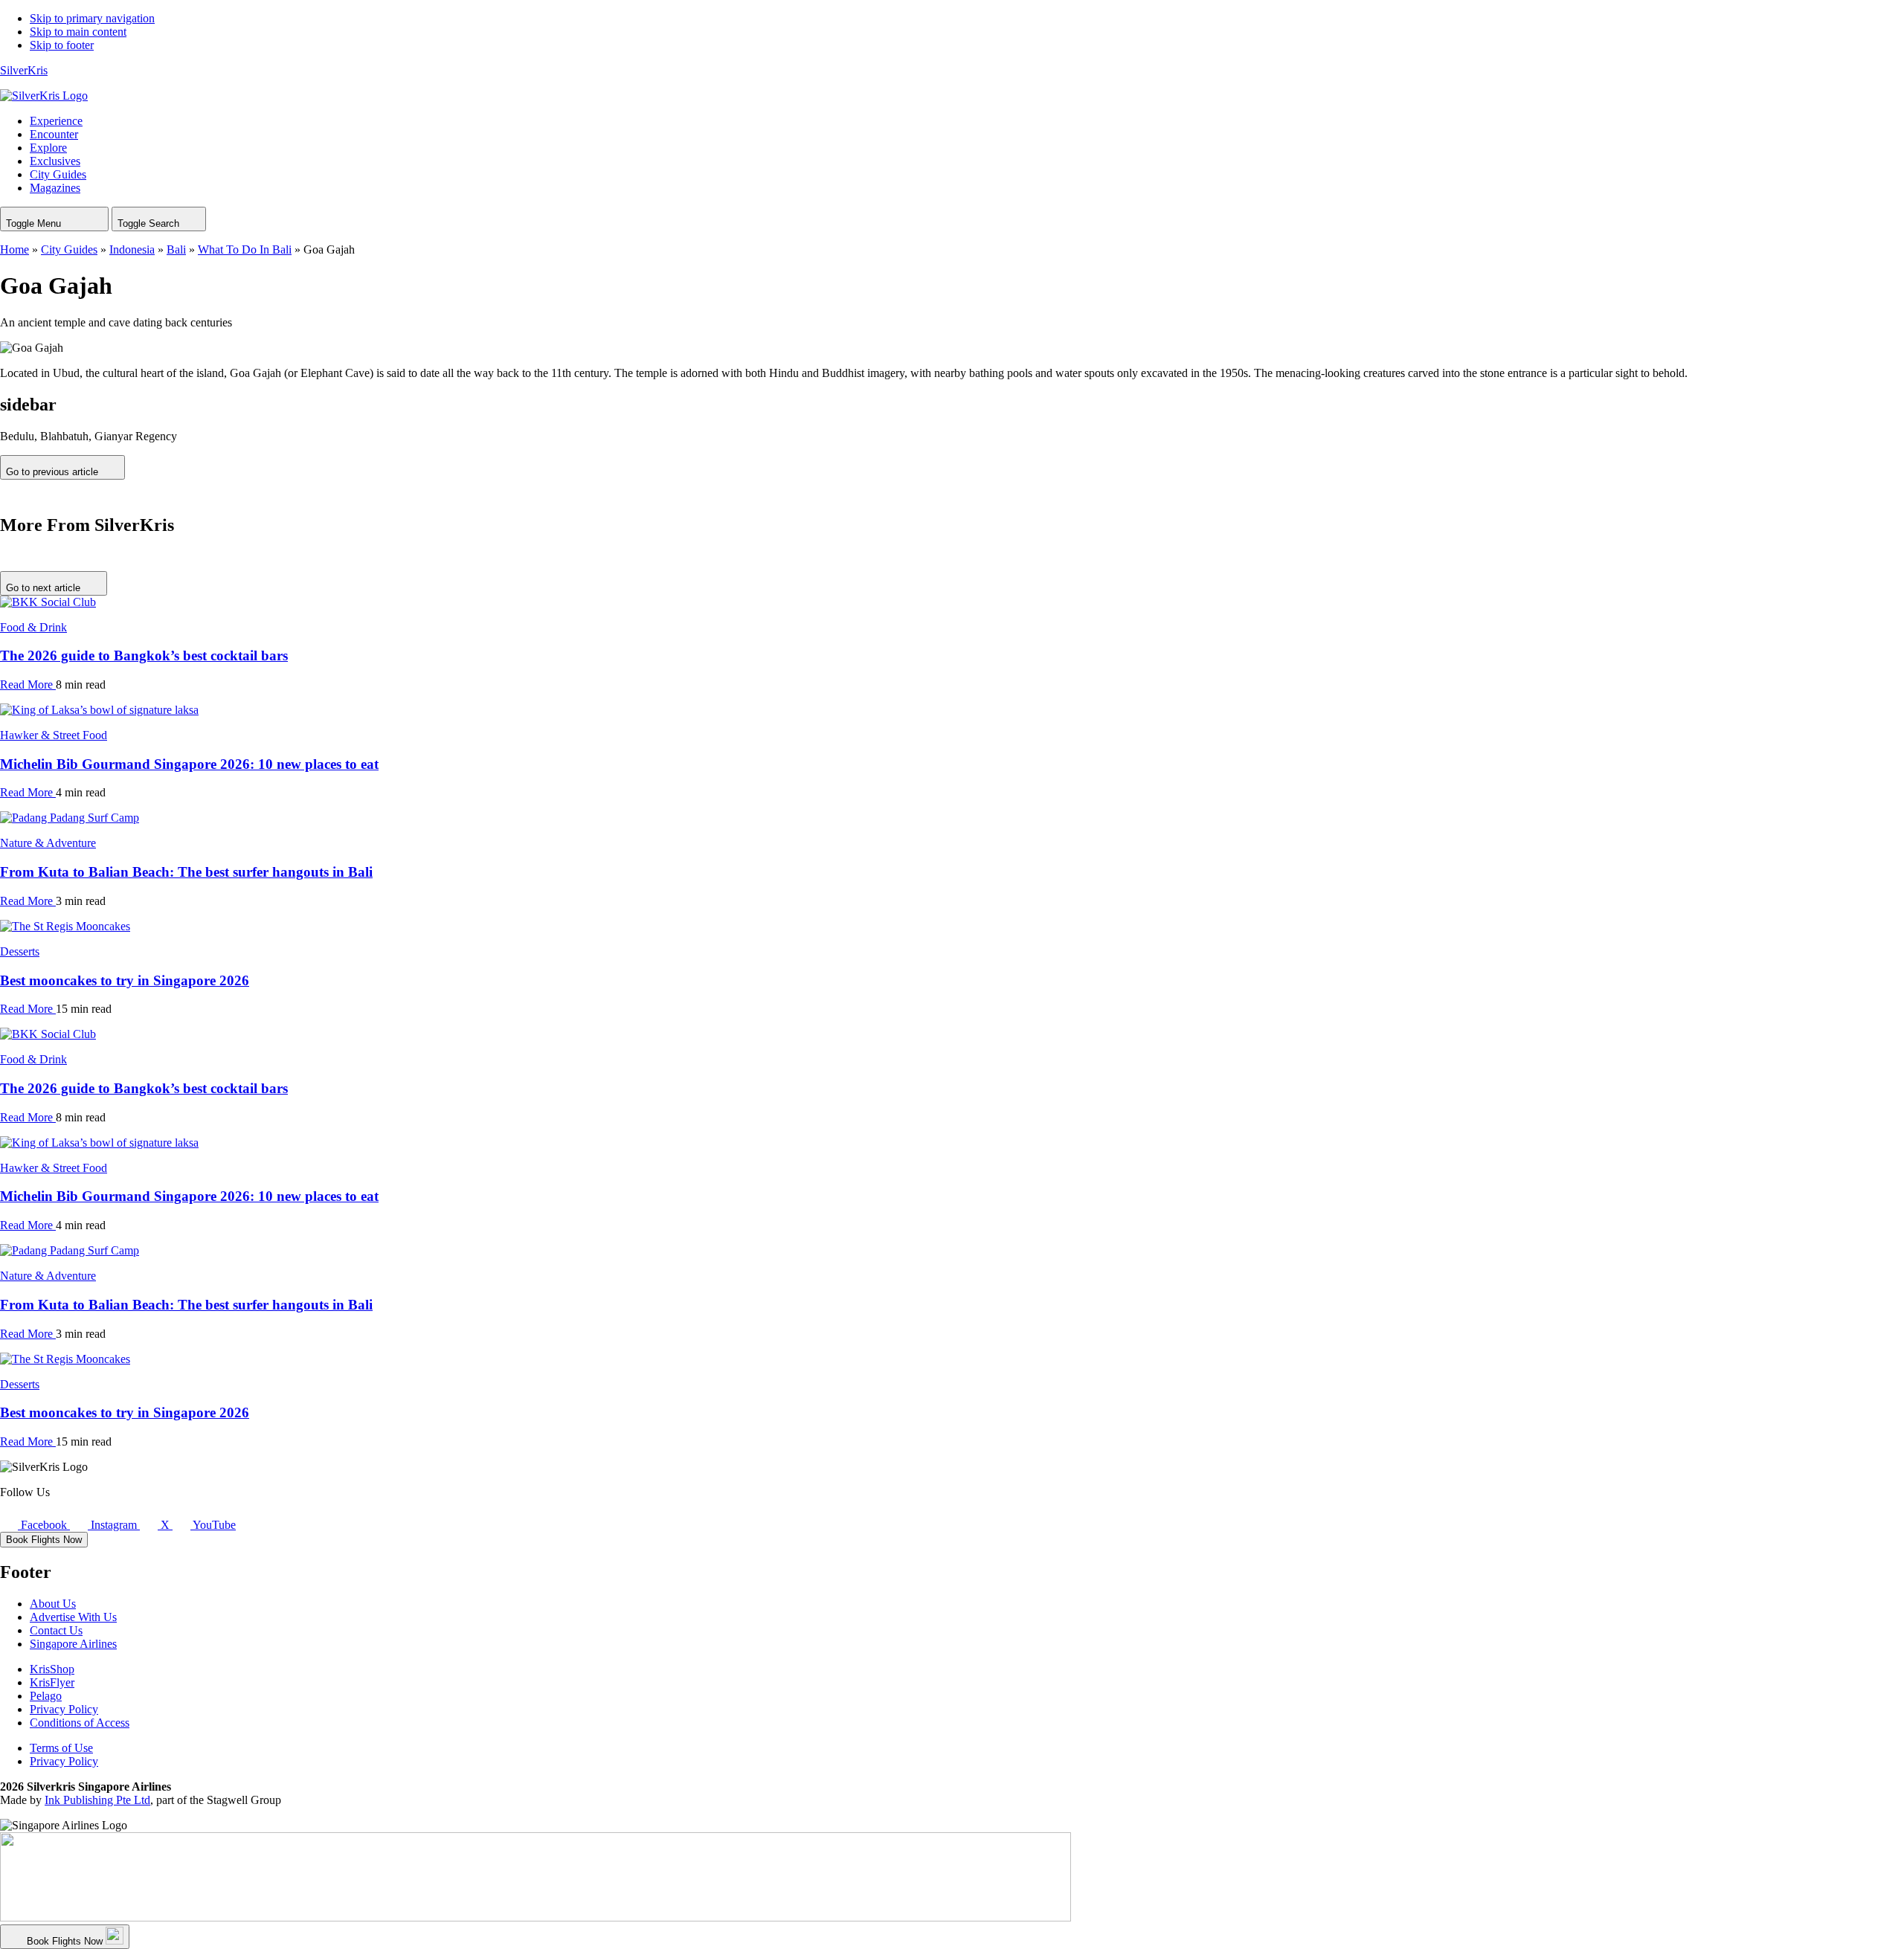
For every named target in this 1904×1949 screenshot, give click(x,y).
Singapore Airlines (73, 1644)
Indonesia (132, 249)
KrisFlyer (52, 1682)
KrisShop (52, 1669)
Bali (176, 249)
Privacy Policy (64, 1709)
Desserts (20, 951)
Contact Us (56, 1630)
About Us (53, 1604)
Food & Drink (33, 627)
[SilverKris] (44, 96)
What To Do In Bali (245, 249)
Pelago (46, 1696)
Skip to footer (62, 45)
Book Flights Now (44, 1540)
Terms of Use (61, 1748)
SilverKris (24, 70)
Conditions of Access (80, 1723)
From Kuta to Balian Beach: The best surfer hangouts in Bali (186, 872)
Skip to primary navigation (92, 18)
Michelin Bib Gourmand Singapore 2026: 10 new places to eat (189, 764)
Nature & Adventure (48, 843)
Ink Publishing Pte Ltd (97, 1800)
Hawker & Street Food (54, 735)
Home (15, 249)
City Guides (69, 249)
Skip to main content (78, 32)
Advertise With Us (73, 1617)
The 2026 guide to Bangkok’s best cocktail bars (144, 655)
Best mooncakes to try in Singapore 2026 (125, 980)
